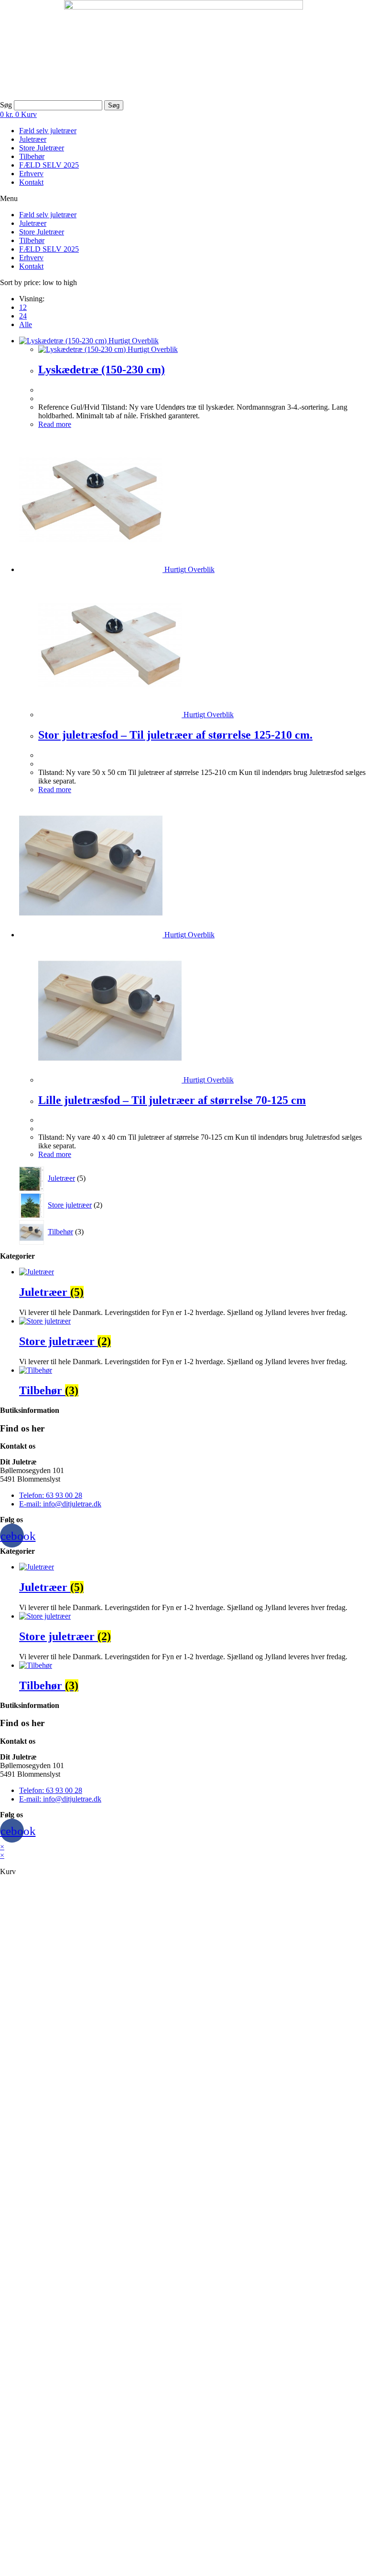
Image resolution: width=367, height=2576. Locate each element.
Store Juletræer (42, 148)
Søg (6, 105)
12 (23, 307)
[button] (183, 199)
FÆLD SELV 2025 (49, 165)
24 (23, 316)
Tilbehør (32, 156)
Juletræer (33, 139)
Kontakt (31, 182)
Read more (55, 424)
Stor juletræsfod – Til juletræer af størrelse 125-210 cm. (175, 735)
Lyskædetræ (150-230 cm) (102, 370)
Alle (26, 324)
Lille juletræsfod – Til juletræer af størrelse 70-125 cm (172, 1100)
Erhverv (31, 174)
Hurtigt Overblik (133, 341)
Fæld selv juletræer (48, 131)
